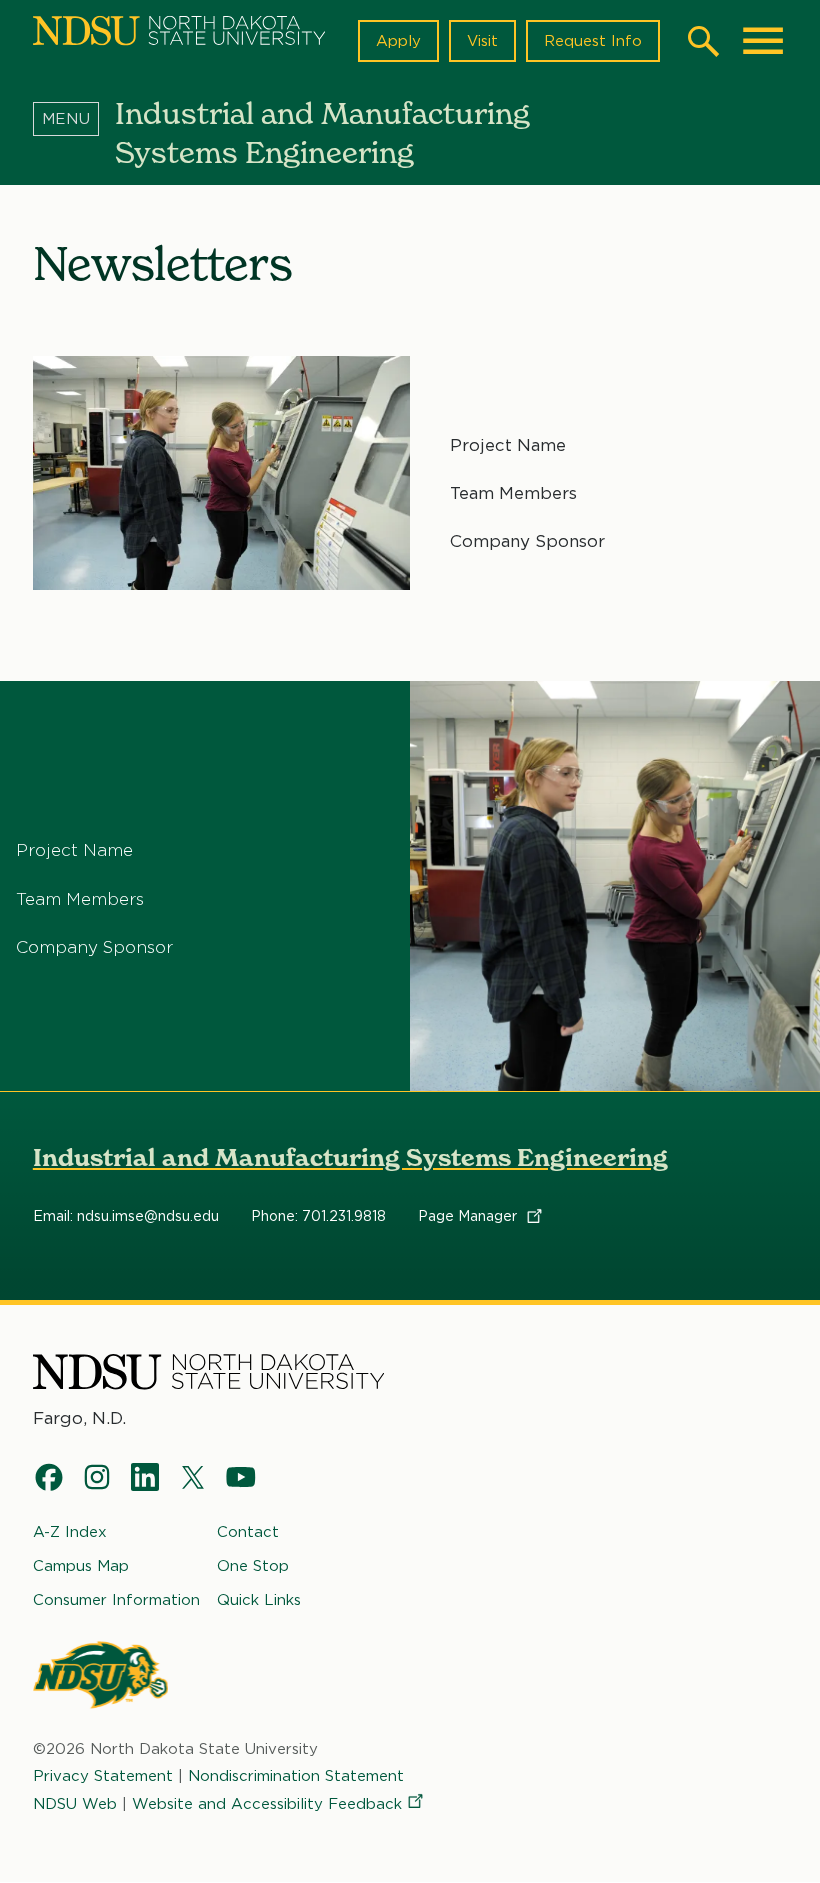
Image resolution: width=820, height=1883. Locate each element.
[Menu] (74, 119)
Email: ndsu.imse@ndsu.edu (126, 1216)
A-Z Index (70, 1532)
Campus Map (81, 1566)
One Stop (253, 1566)
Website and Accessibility (267, 1804)
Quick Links (259, 1600)
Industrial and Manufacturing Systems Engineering (350, 1157)
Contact (248, 1532)
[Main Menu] (763, 41)
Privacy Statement (103, 1776)
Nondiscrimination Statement (296, 1776)
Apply (398, 41)
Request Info (593, 41)
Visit (482, 41)
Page (469, 1216)
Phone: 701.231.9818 (318, 1216)
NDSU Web (75, 1804)
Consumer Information (116, 1600)
